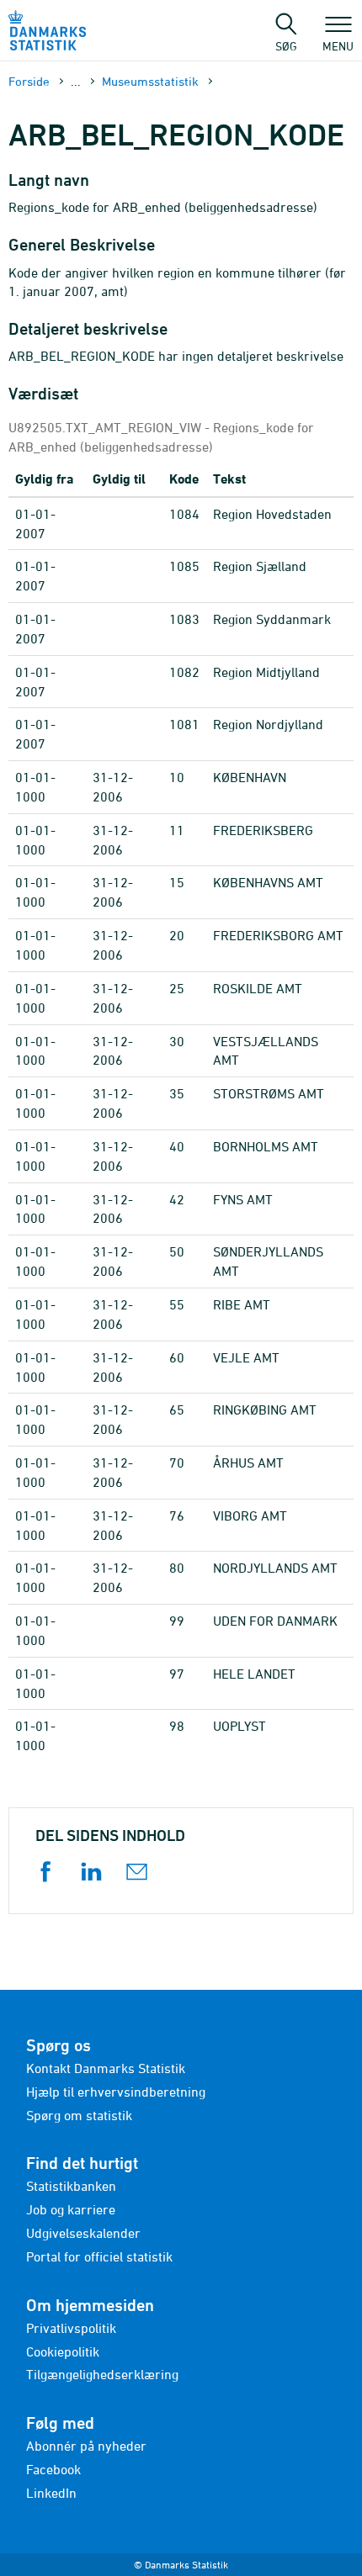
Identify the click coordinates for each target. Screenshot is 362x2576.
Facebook (53, 2469)
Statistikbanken (71, 2186)
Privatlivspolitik (71, 2328)
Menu (338, 45)
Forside (29, 81)
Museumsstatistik (150, 81)
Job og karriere (71, 2209)
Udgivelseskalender (83, 2233)
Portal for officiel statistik (99, 2256)
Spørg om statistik (79, 2115)
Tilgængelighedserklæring (102, 2374)
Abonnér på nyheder (86, 2446)
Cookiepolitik (63, 2351)
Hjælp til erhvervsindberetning (116, 2092)
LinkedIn (51, 2493)
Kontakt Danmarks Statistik (106, 2068)
